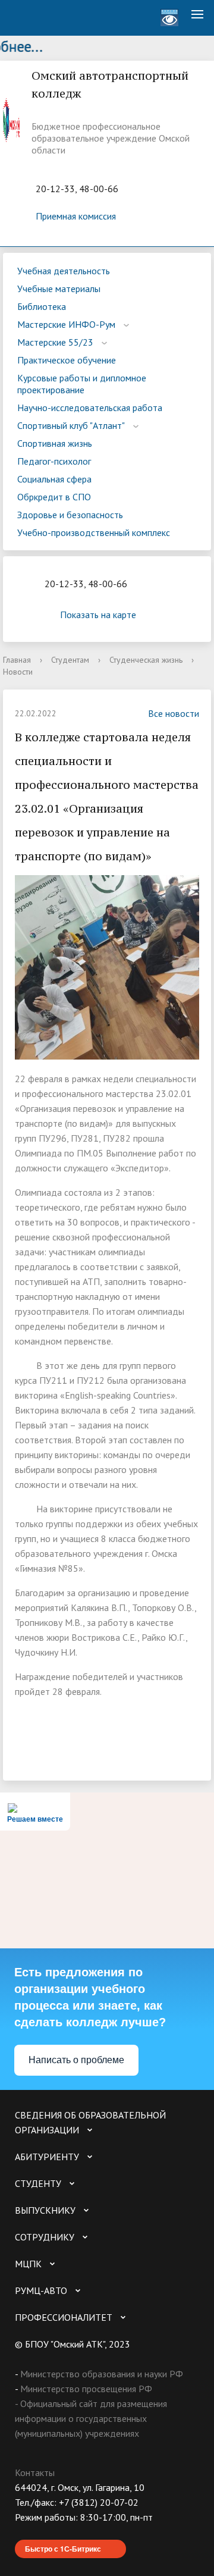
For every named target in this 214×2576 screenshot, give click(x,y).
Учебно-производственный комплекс (94, 532)
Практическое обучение (67, 360)
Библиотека (42, 306)
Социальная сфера (54, 479)
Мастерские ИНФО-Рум (66, 324)
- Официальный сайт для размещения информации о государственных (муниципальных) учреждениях (91, 2418)
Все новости (174, 713)
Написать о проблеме (76, 2060)
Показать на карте (98, 615)
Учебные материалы (59, 289)
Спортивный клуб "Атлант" (71, 425)
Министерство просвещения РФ (86, 2389)
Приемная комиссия (76, 216)
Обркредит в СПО (54, 497)
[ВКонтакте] (24, 2532)
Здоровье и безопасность (70, 515)
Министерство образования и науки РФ (102, 2374)
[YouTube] (47, 2532)
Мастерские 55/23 (55, 342)
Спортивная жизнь (55, 443)
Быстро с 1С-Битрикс (63, 2549)
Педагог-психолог (54, 461)
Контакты (35, 2472)
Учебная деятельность (64, 271)
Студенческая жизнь (146, 660)
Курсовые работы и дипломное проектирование (82, 384)
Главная (17, 660)
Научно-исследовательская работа (90, 408)
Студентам (70, 660)
